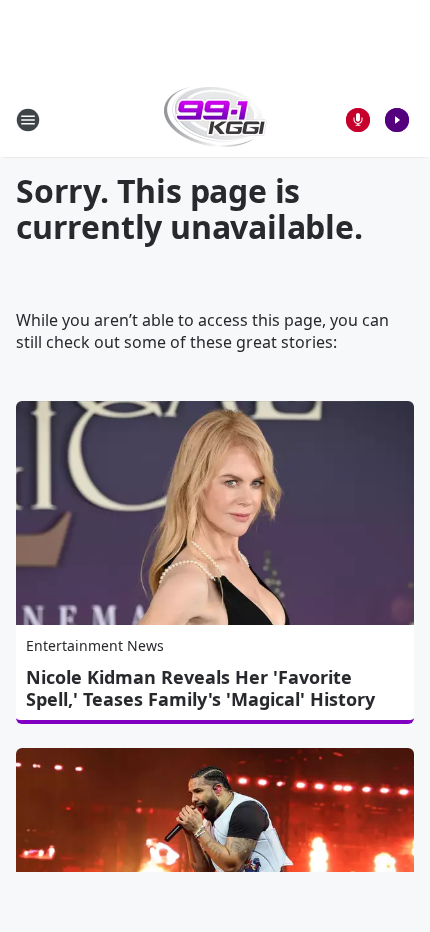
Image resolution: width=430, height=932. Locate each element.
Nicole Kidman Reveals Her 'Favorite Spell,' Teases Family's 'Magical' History (200, 688)
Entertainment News (95, 645)
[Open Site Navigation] (28, 120)
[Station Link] (215, 119)
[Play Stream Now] (397, 120)
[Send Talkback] (358, 120)
